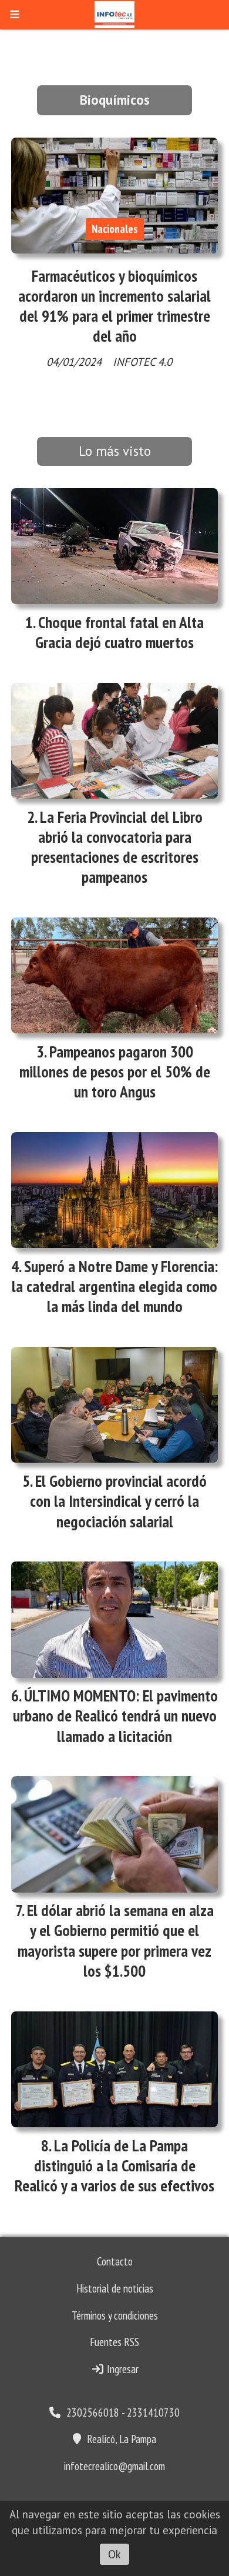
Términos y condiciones (115, 2315)
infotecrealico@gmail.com (114, 2466)
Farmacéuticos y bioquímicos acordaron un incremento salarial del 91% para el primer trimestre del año (114, 306)
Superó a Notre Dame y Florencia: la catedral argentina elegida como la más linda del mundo (115, 1286)
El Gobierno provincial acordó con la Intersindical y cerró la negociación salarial (118, 1501)
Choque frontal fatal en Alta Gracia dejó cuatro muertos (119, 632)
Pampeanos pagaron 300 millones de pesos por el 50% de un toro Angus (115, 1072)
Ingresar (122, 2369)
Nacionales (115, 229)
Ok (114, 2554)
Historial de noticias (115, 2288)
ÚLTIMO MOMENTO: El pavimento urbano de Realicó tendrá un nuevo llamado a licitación (116, 1716)
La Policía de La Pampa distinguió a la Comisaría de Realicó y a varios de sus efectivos (114, 2165)
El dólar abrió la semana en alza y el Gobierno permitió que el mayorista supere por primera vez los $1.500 (116, 1941)
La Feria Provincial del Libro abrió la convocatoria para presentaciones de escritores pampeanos (117, 847)
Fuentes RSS (114, 2342)
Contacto (115, 2261)
